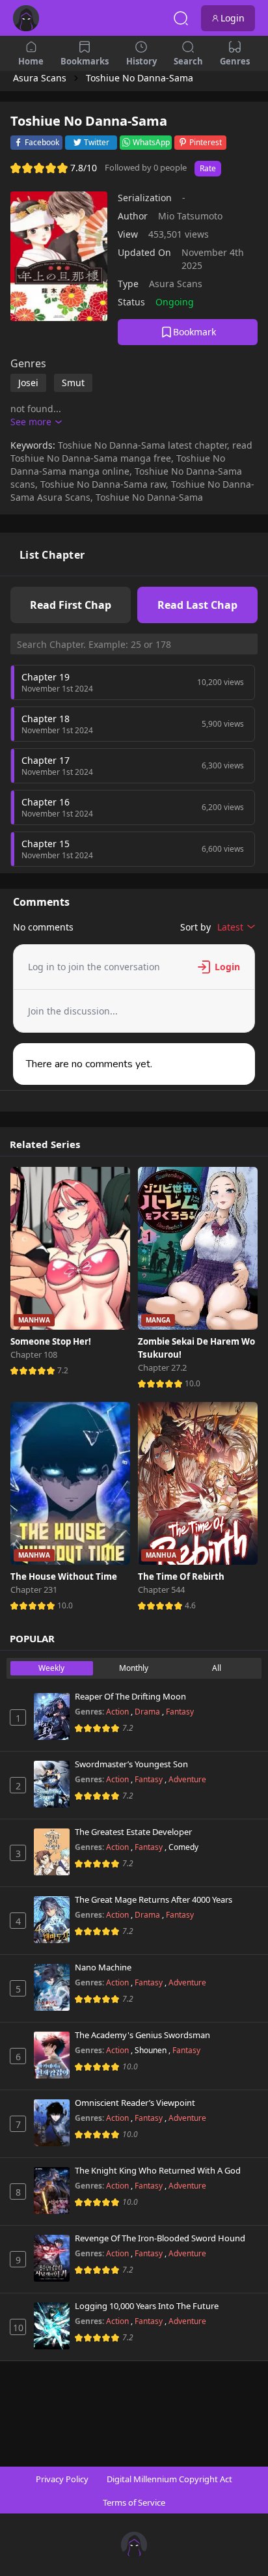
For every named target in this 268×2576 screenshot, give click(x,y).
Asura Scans (176, 284)
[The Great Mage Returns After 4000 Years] (52, 1920)
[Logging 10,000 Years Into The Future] (52, 2326)
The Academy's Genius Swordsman (142, 2036)
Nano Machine (103, 1968)
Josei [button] (28, 383)
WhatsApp (151, 142)
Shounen (152, 2050)
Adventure (187, 1779)
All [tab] (217, 1668)
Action (118, 1712)
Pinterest (206, 142)
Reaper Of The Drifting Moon (130, 1697)
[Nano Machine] (52, 1987)
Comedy (183, 1847)
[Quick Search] (181, 18)
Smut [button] (73, 383)
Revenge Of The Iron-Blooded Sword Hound (160, 2239)
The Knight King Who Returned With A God (158, 2171)
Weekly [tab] (51, 1668)
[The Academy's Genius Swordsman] (52, 2055)
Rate (208, 168)
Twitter (97, 142)
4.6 (190, 1605)
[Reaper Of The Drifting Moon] (52, 1716)
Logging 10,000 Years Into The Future (147, 2306)
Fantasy (180, 1712)
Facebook (42, 142)
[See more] (36, 422)
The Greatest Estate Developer (133, 1832)
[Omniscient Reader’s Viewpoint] (52, 2123)
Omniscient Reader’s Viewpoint (135, 2103)
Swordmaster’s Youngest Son (131, 1765)
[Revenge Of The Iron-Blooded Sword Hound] (52, 2258)
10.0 (193, 1383)
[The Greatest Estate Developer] (52, 1852)
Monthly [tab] (134, 1668)
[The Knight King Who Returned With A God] (52, 2191)
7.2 (63, 1370)
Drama (148, 1712)
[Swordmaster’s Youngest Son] (52, 1784)
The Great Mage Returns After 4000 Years (154, 1900)
